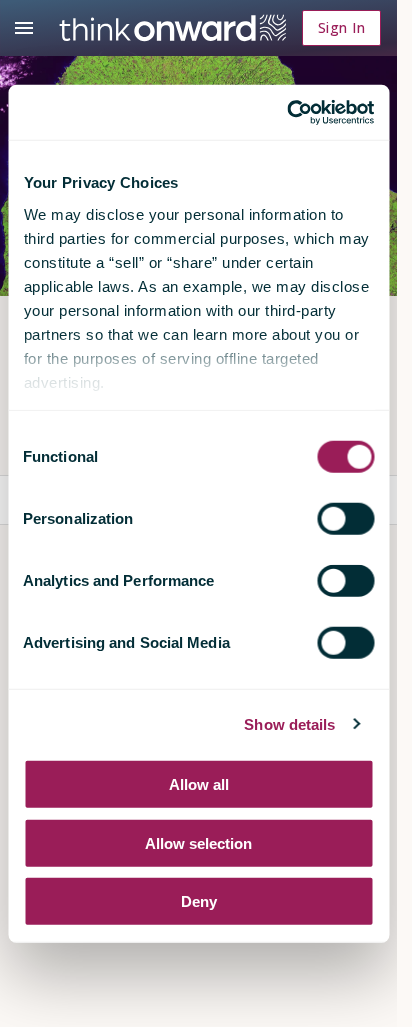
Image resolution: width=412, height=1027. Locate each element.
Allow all (199, 784)
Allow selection (198, 842)
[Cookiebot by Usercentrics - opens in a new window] (286, 112)
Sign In (341, 27)
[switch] (345, 519)
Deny (199, 901)
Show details (289, 723)
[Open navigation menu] (24, 28)
